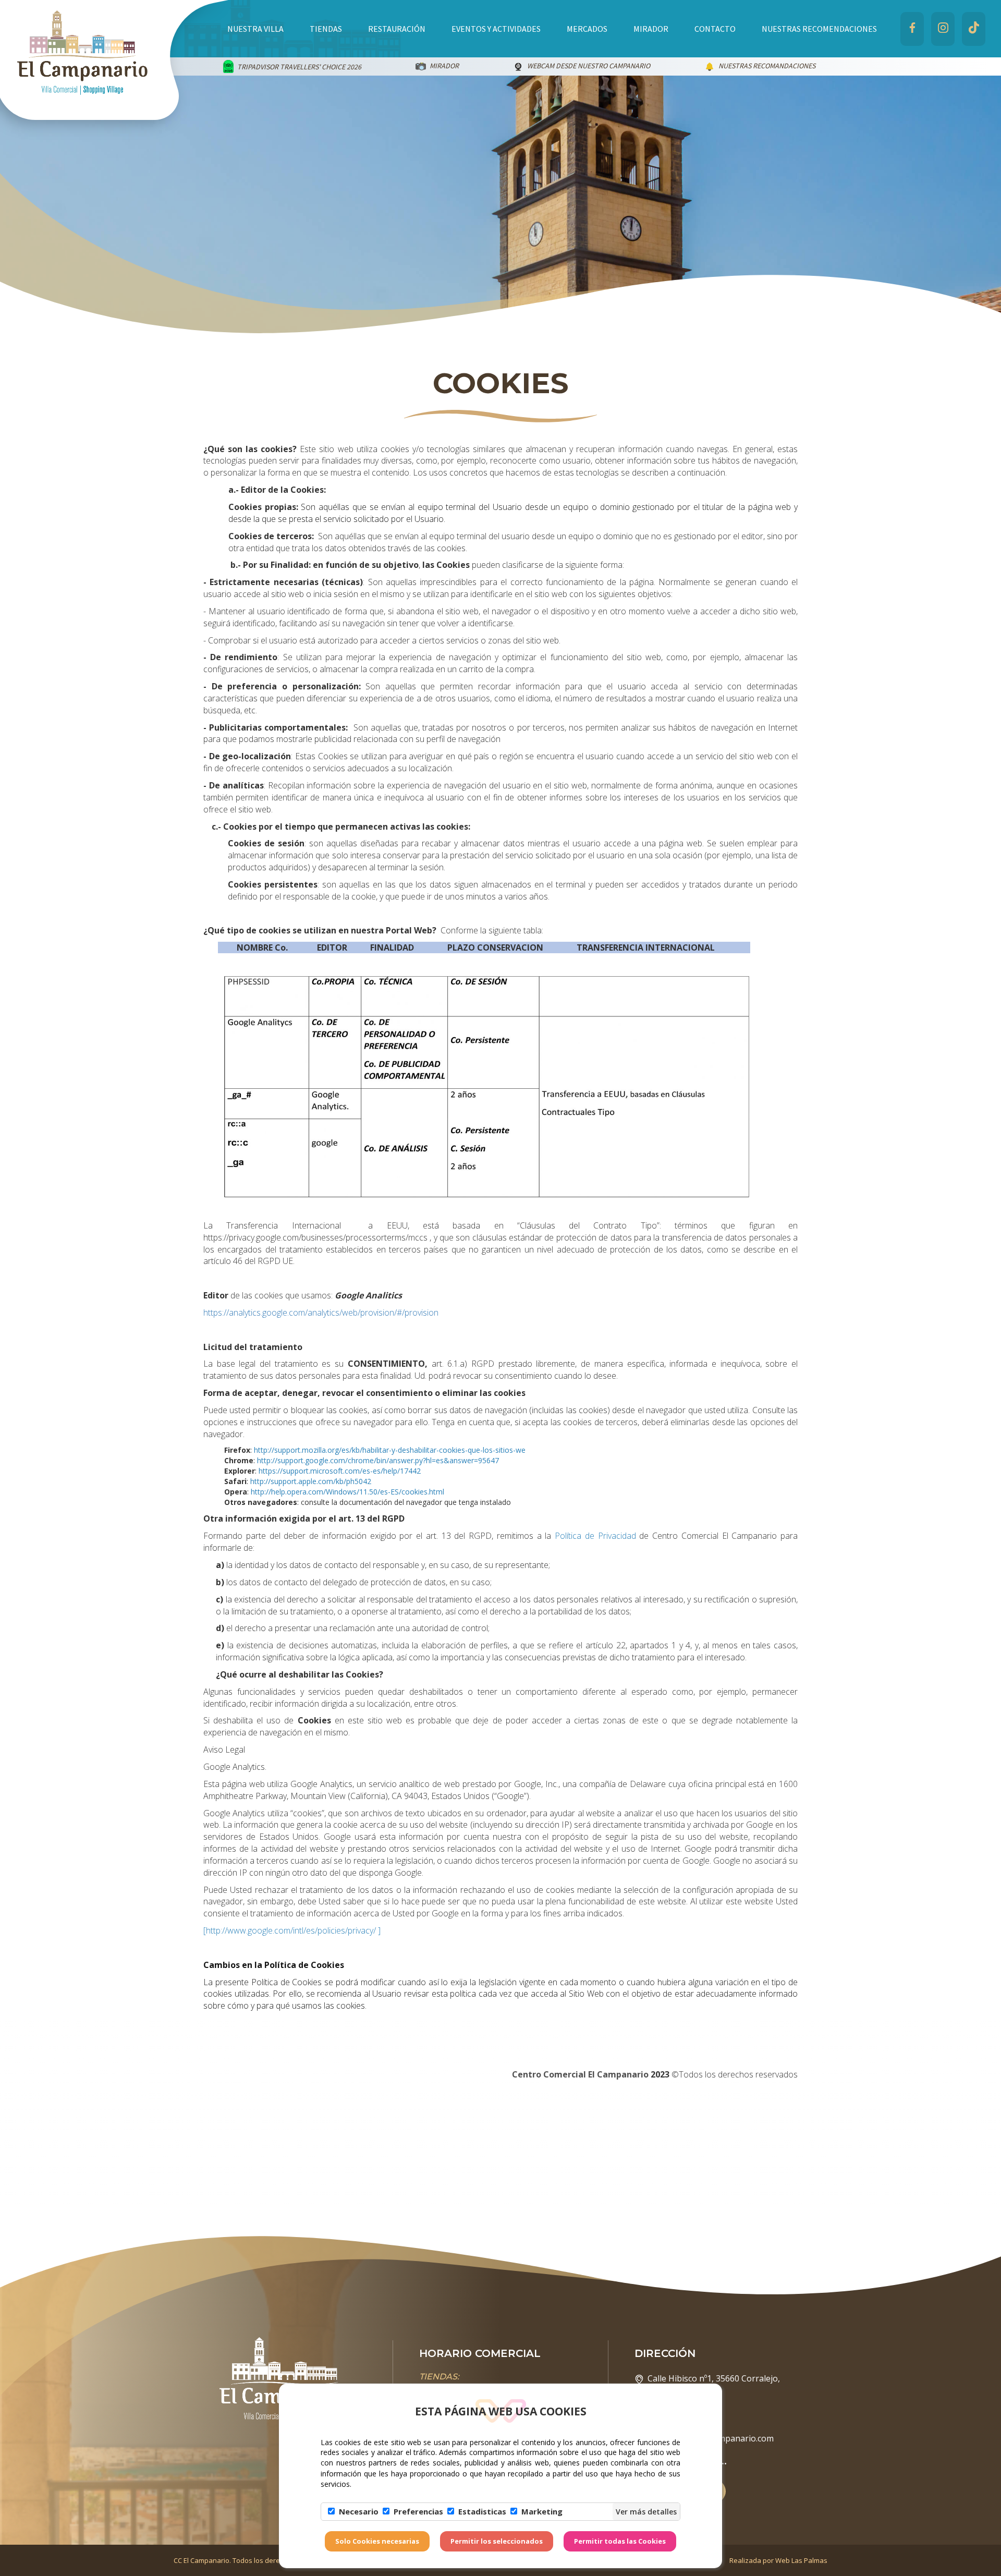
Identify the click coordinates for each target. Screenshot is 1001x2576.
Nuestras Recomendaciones (819, 29)
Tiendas (326, 29)
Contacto (715, 29)
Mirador (651, 29)
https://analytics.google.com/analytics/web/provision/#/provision (321, 1313)
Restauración (397, 29)
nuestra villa (255, 29)
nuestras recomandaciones (541, 66)
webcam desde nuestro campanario (363, 66)
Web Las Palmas (801, 2560)
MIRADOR (218, 66)
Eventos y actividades (496, 29)
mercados (587, 29)
